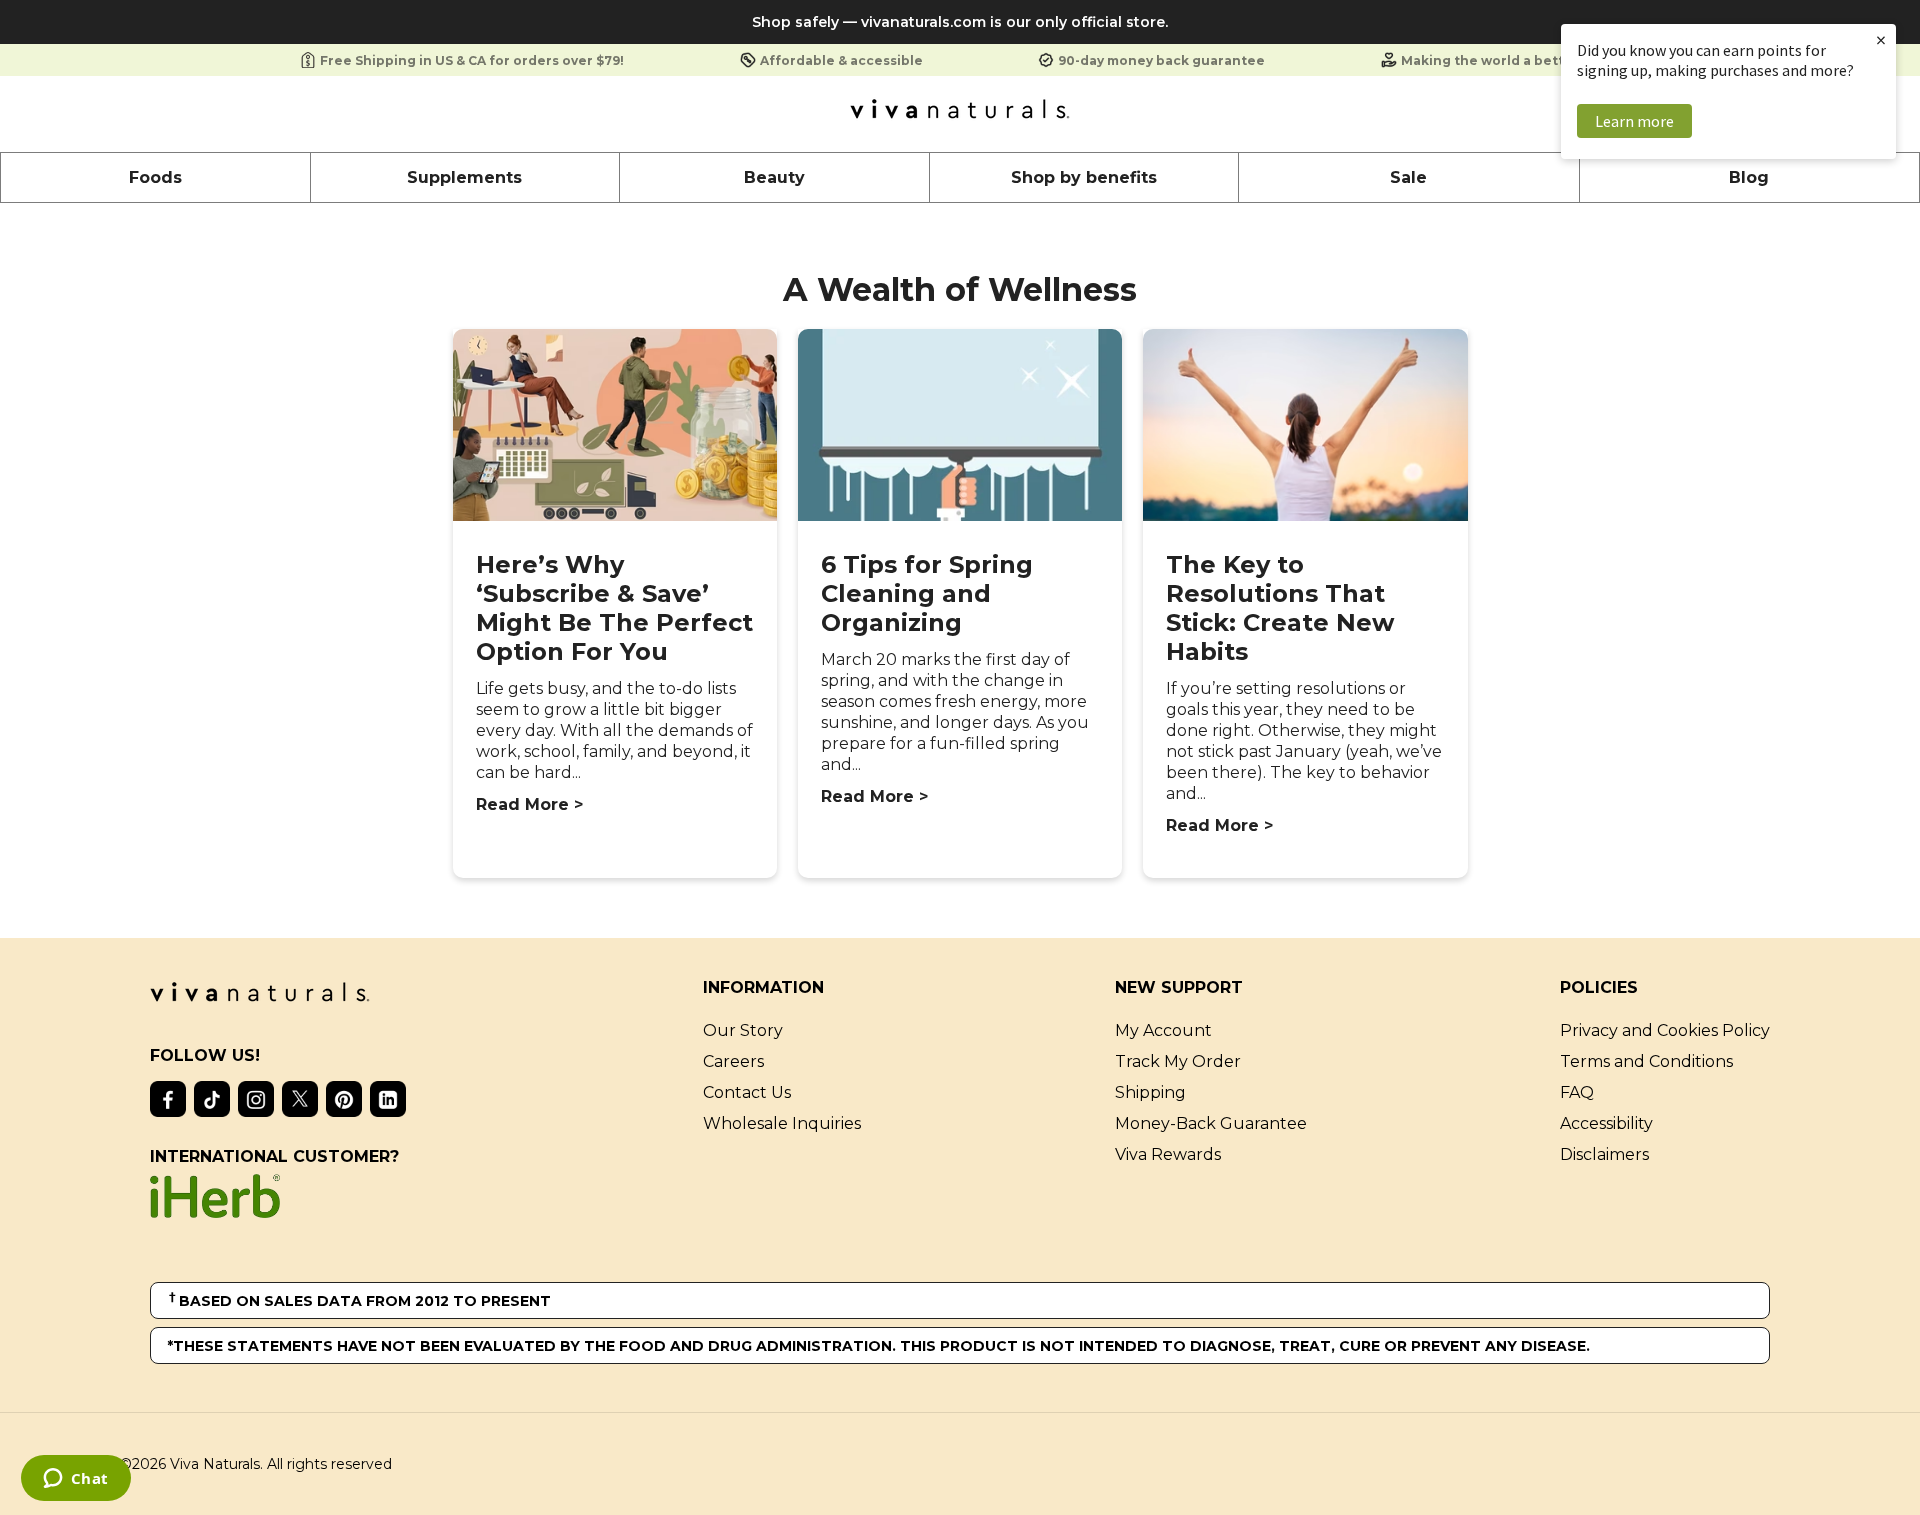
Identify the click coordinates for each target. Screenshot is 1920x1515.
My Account (1163, 1030)
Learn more (1634, 121)
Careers (733, 1061)
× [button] (1881, 39)
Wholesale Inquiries (782, 1123)
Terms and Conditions (1646, 1061)
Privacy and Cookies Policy (1665, 1030)
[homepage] (960, 114)
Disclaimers (1604, 1154)
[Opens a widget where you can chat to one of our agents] (75, 1480)
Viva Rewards (1168, 1154)
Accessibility (1606, 1123)
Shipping (1150, 1092)
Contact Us (747, 1092)
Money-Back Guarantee (1211, 1123)
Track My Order (1178, 1061)
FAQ (1577, 1092)
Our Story (743, 1030)
